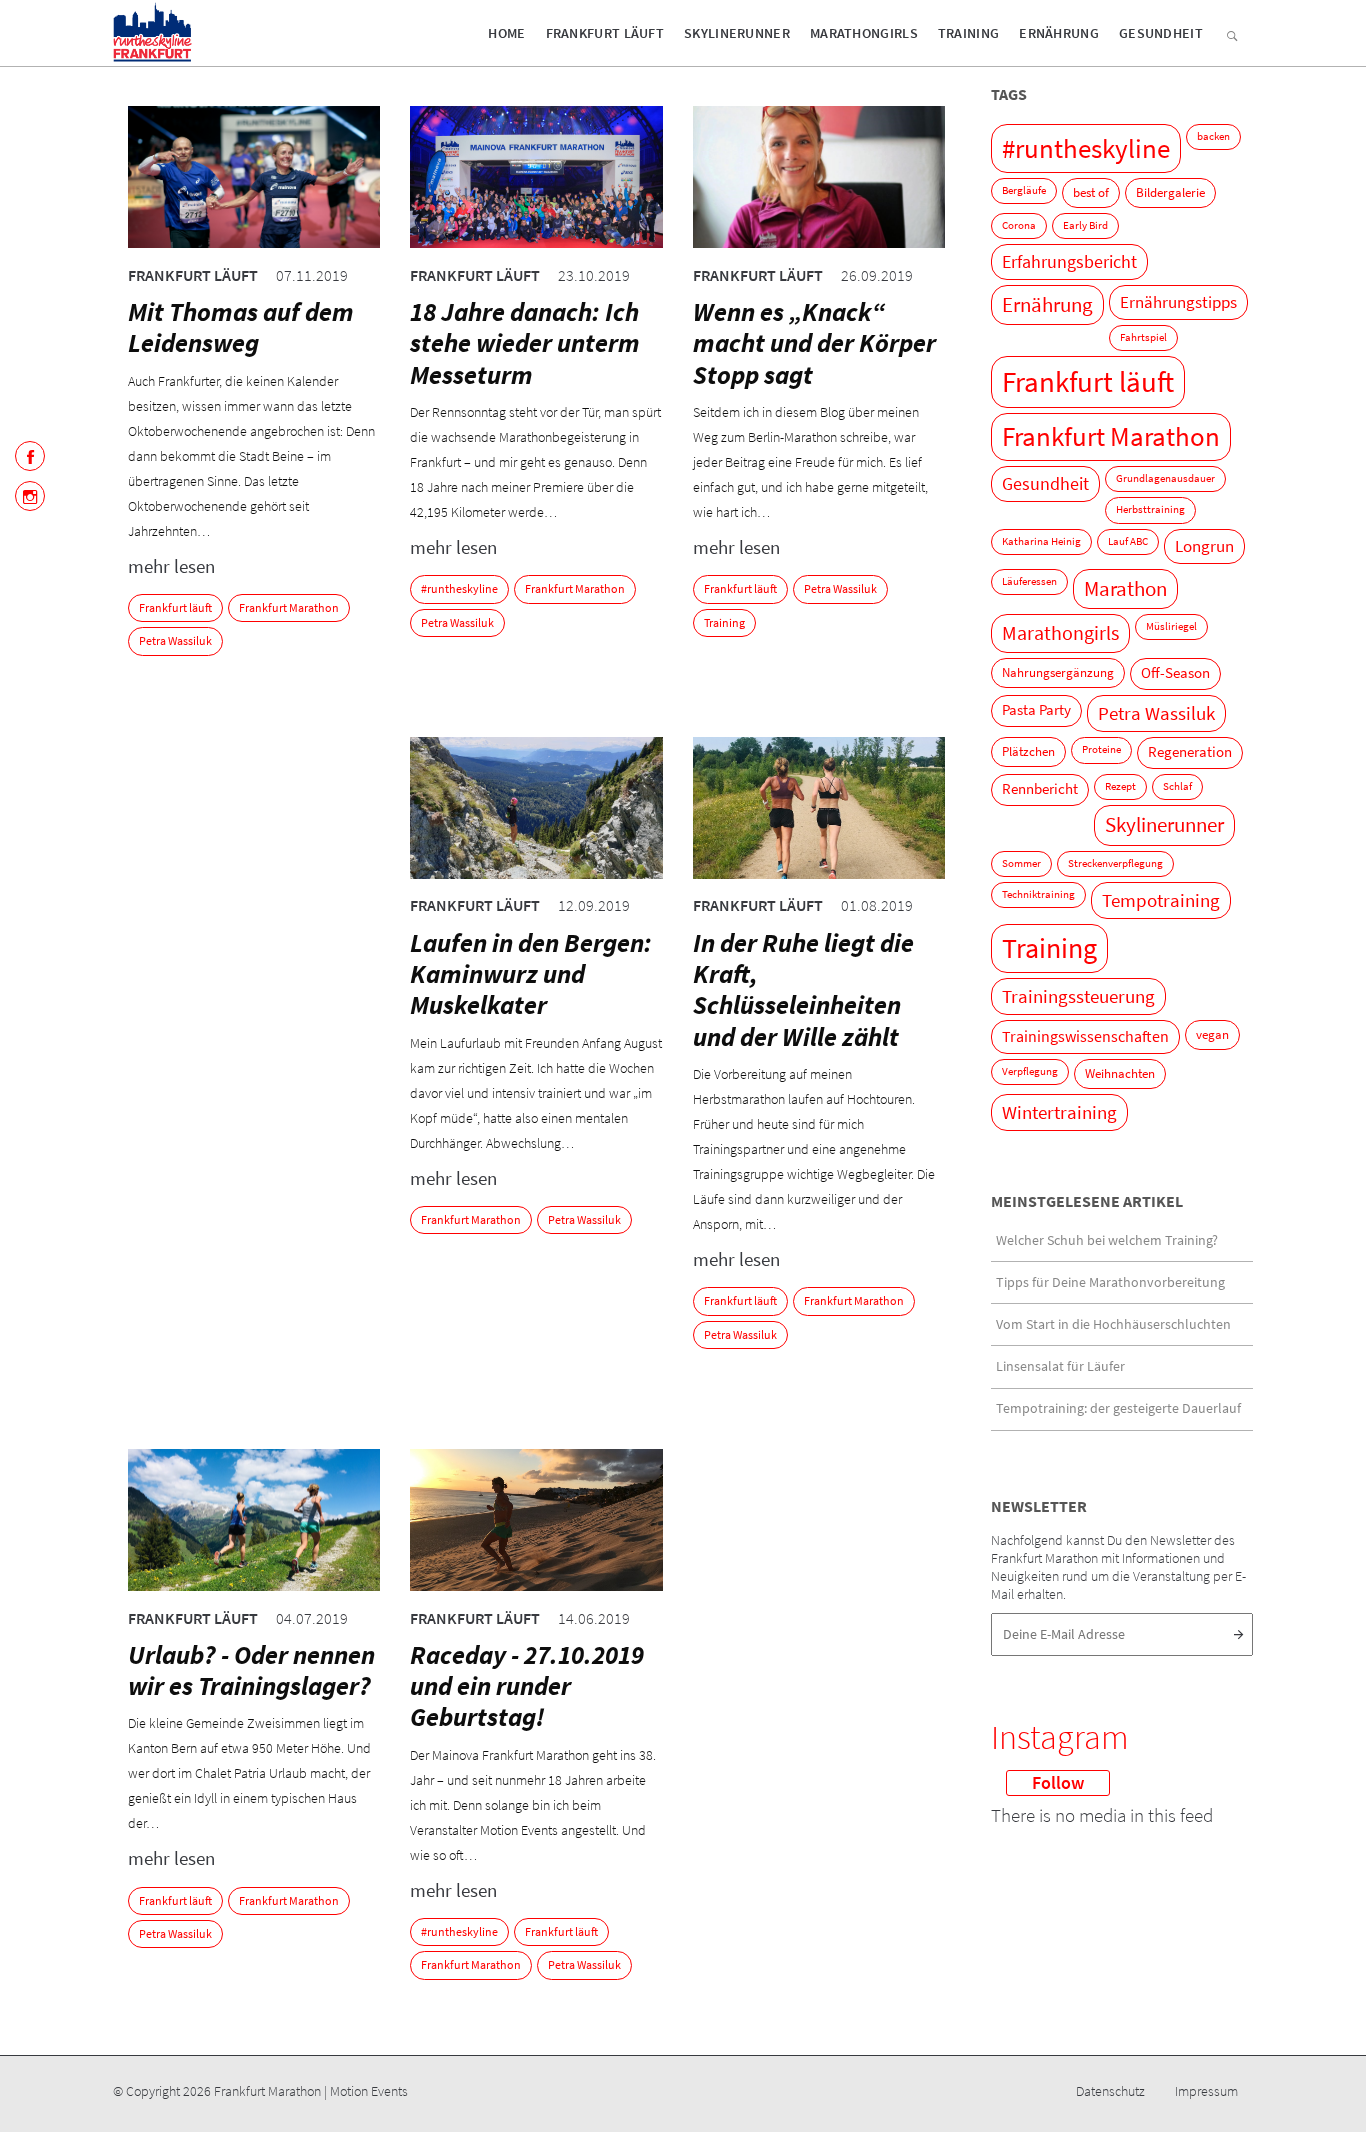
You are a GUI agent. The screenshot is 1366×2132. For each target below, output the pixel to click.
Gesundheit (1161, 33)
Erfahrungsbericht (1069, 261)
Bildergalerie (1170, 192)
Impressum (1206, 2091)
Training (968, 33)
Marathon (1125, 588)
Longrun (1204, 546)
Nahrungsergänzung (1058, 672)
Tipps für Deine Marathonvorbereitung (1110, 1282)
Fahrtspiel (1143, 337)
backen (1213, 136)
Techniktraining (1038, 894)
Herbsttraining (1150, 509)
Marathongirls (864, 33)
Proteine (1101, 749)
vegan (1212, 1034)
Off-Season (1175, 673)
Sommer (1021, 863)
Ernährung (1059, 33)
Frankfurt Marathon (289, 607)
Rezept (1120, 786)
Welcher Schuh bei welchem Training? (1107, 1240)
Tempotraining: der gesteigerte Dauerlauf (1118, 1408)
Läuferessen (1029, 581)
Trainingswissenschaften (1085, 1036)
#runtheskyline (459, 588)
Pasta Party (1036, 710)
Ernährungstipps (1178, 302)
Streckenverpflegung (1115, 863)
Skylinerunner (737, 33)
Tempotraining (1161, 900)
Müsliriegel (1171, 626)
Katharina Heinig (1041, 541)
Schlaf (1177, 786)
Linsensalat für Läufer (1060, 1366)
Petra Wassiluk (175, 640)
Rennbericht (1040, 789)
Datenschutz (1110, 2091)
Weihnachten (1120, 1073)
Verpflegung (1030, 1071)
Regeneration (1190, 752)
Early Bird (1085, 225)
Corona (1019, 225)
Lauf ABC (1128, 541)
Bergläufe (1024, 190)
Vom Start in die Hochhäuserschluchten (1113, 1324)
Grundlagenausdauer (1165, 478)
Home (506, 33)
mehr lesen (171, 566)
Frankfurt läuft (605, 33)
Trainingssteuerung (1078, 996)
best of (1091, 192)
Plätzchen (1028, 751)
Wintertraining (1059, 1112)
